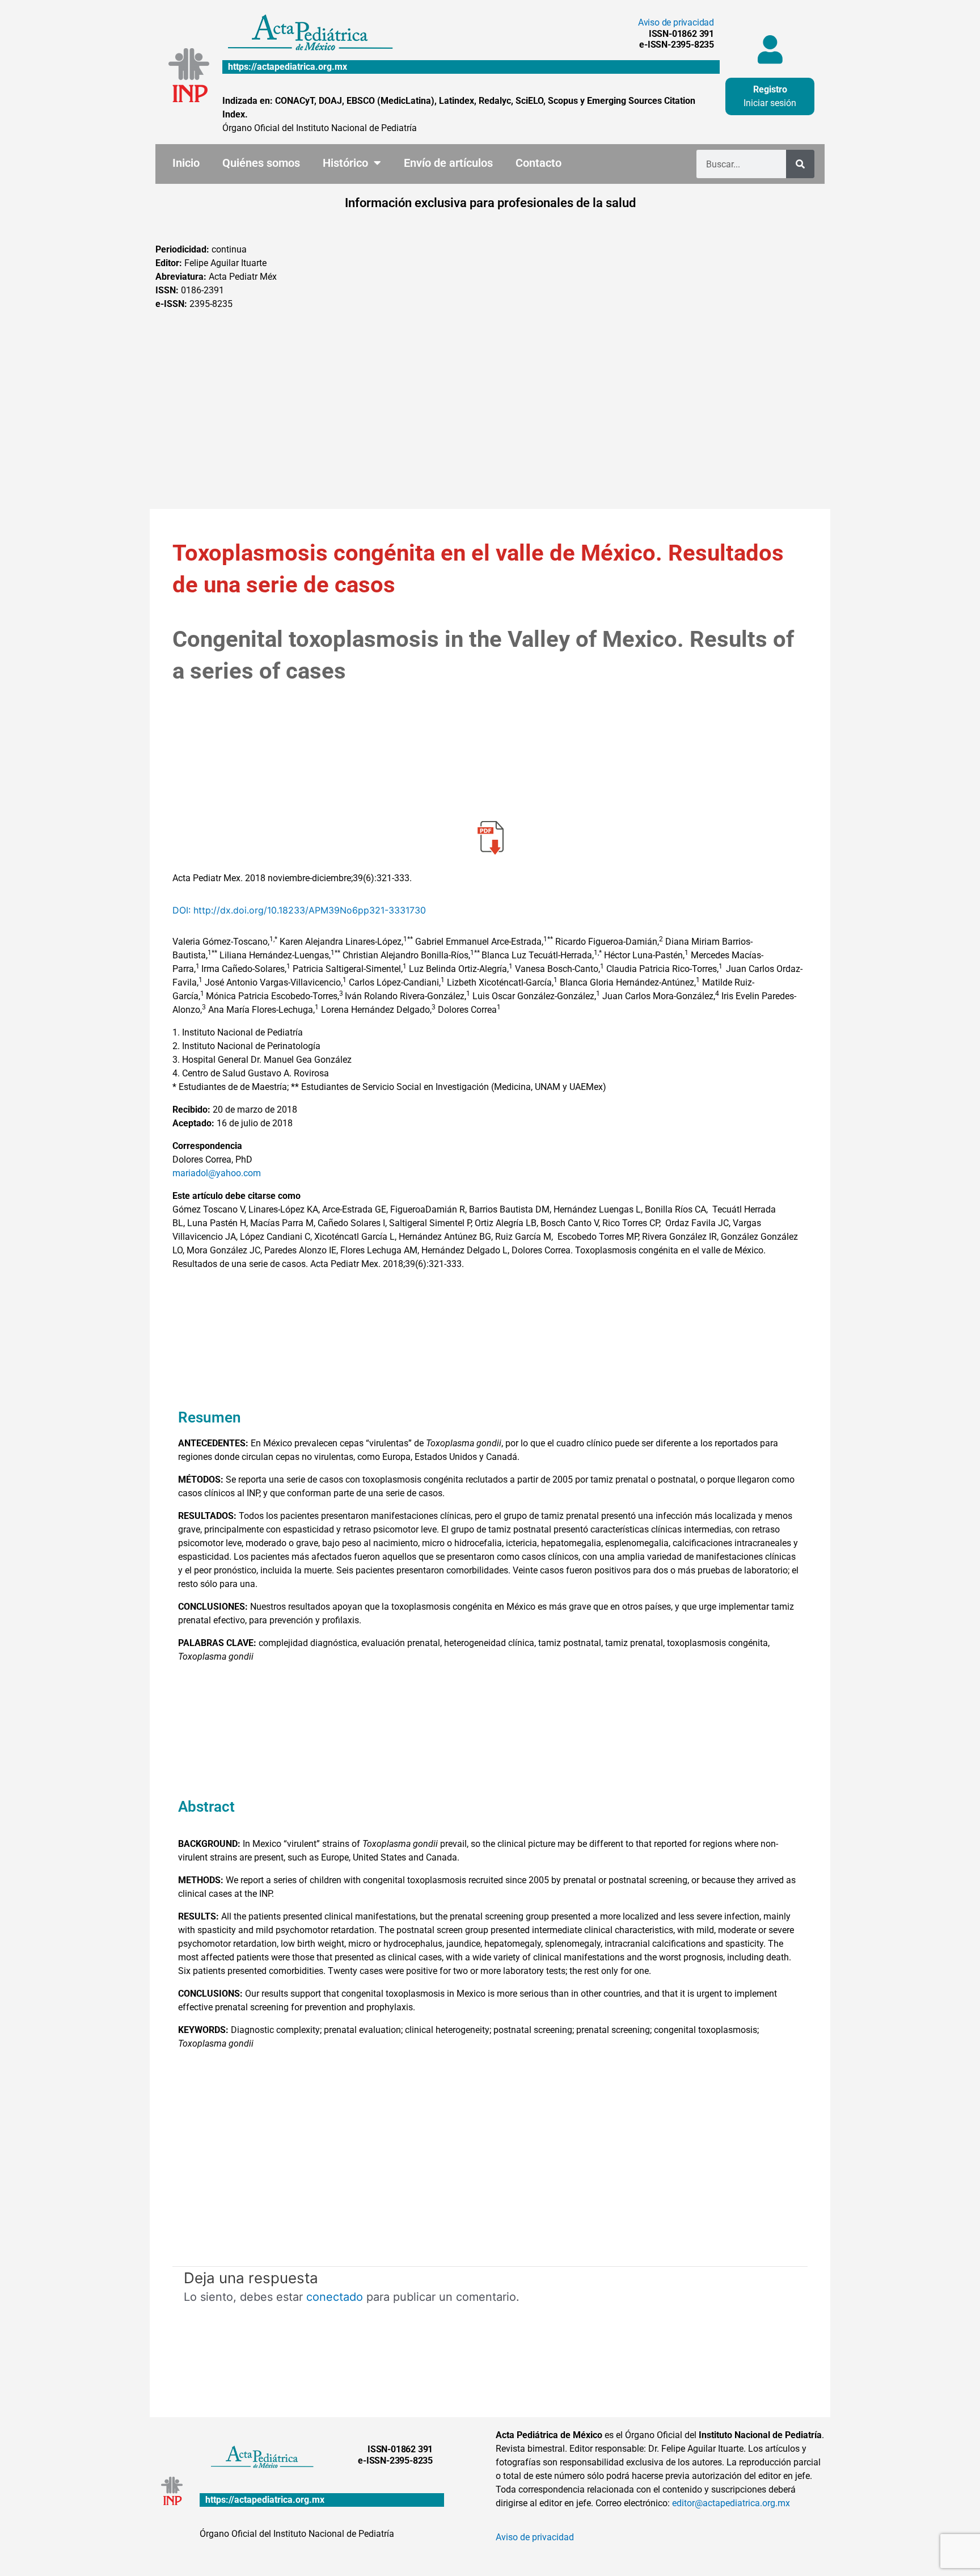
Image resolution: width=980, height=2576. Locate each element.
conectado (335, 2297)
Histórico (345, 163)
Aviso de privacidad (676, 22)
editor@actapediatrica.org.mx (731, 2503)
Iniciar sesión (770, 103)
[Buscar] (800, 164)
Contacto (538, 163)
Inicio (186, 163)
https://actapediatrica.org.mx (288, 67)
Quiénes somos (261, 163)
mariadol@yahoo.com (217, 1173)
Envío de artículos (448, 163)
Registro (770, 89)
